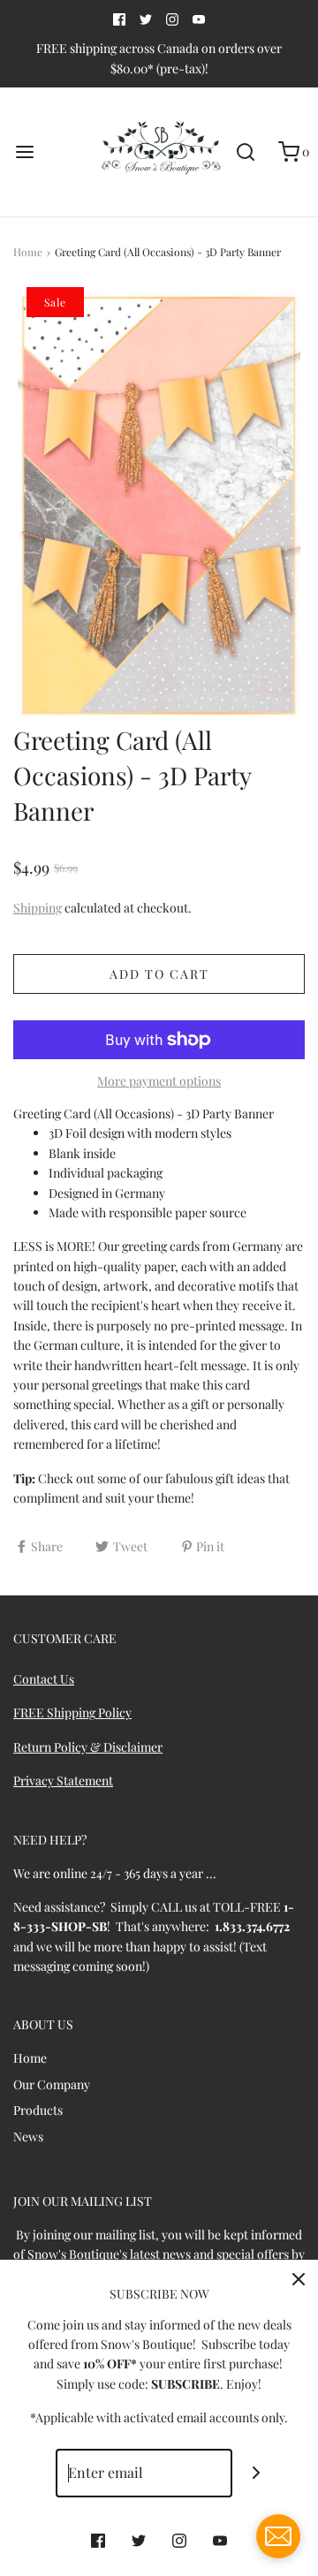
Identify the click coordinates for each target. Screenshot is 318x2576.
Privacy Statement (63, 1780)
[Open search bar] (245, 152)
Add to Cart (159, 974)
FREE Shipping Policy (72, 1712)
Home (28, 252)
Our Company (52, 2084)
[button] (159, 505)
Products (38, 2110)
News (28, 2137)
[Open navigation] (24, 152)
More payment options (159, 1081)
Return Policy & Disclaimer (88, 1747)
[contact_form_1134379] (278, 2536)
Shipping (38, 908)
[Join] (257, 2473)
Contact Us (44, 1679)
